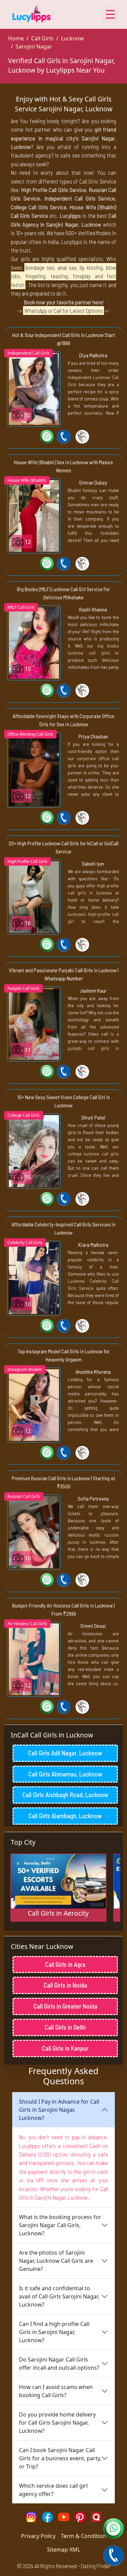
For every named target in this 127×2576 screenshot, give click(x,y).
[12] (34, 388)
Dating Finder (96, 2566)
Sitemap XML (64, 2550)
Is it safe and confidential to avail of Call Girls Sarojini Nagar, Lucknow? (59, 2296)
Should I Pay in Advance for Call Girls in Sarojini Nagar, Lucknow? (59, 2110)
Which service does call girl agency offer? (53, 2490)
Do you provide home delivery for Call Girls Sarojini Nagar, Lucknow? (57, 2423)
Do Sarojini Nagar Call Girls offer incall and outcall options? (59, 2364)
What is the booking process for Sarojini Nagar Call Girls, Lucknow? (60, 2225)
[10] (34, 1278)
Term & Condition (83, 2536)
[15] (34, 642)
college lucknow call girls (93, 1154)
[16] (34, 897)
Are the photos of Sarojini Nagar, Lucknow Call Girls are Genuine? (56, 2261)
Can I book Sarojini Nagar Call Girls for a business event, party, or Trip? (60, 2458)
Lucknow (72, 38)
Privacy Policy (38, 2536)
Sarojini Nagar (34, 46)
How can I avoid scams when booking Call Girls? (56, 2391)
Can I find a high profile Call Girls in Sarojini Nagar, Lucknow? (54, 2332)
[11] (34, 1023)
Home (16, 38)
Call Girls (42, 38)
